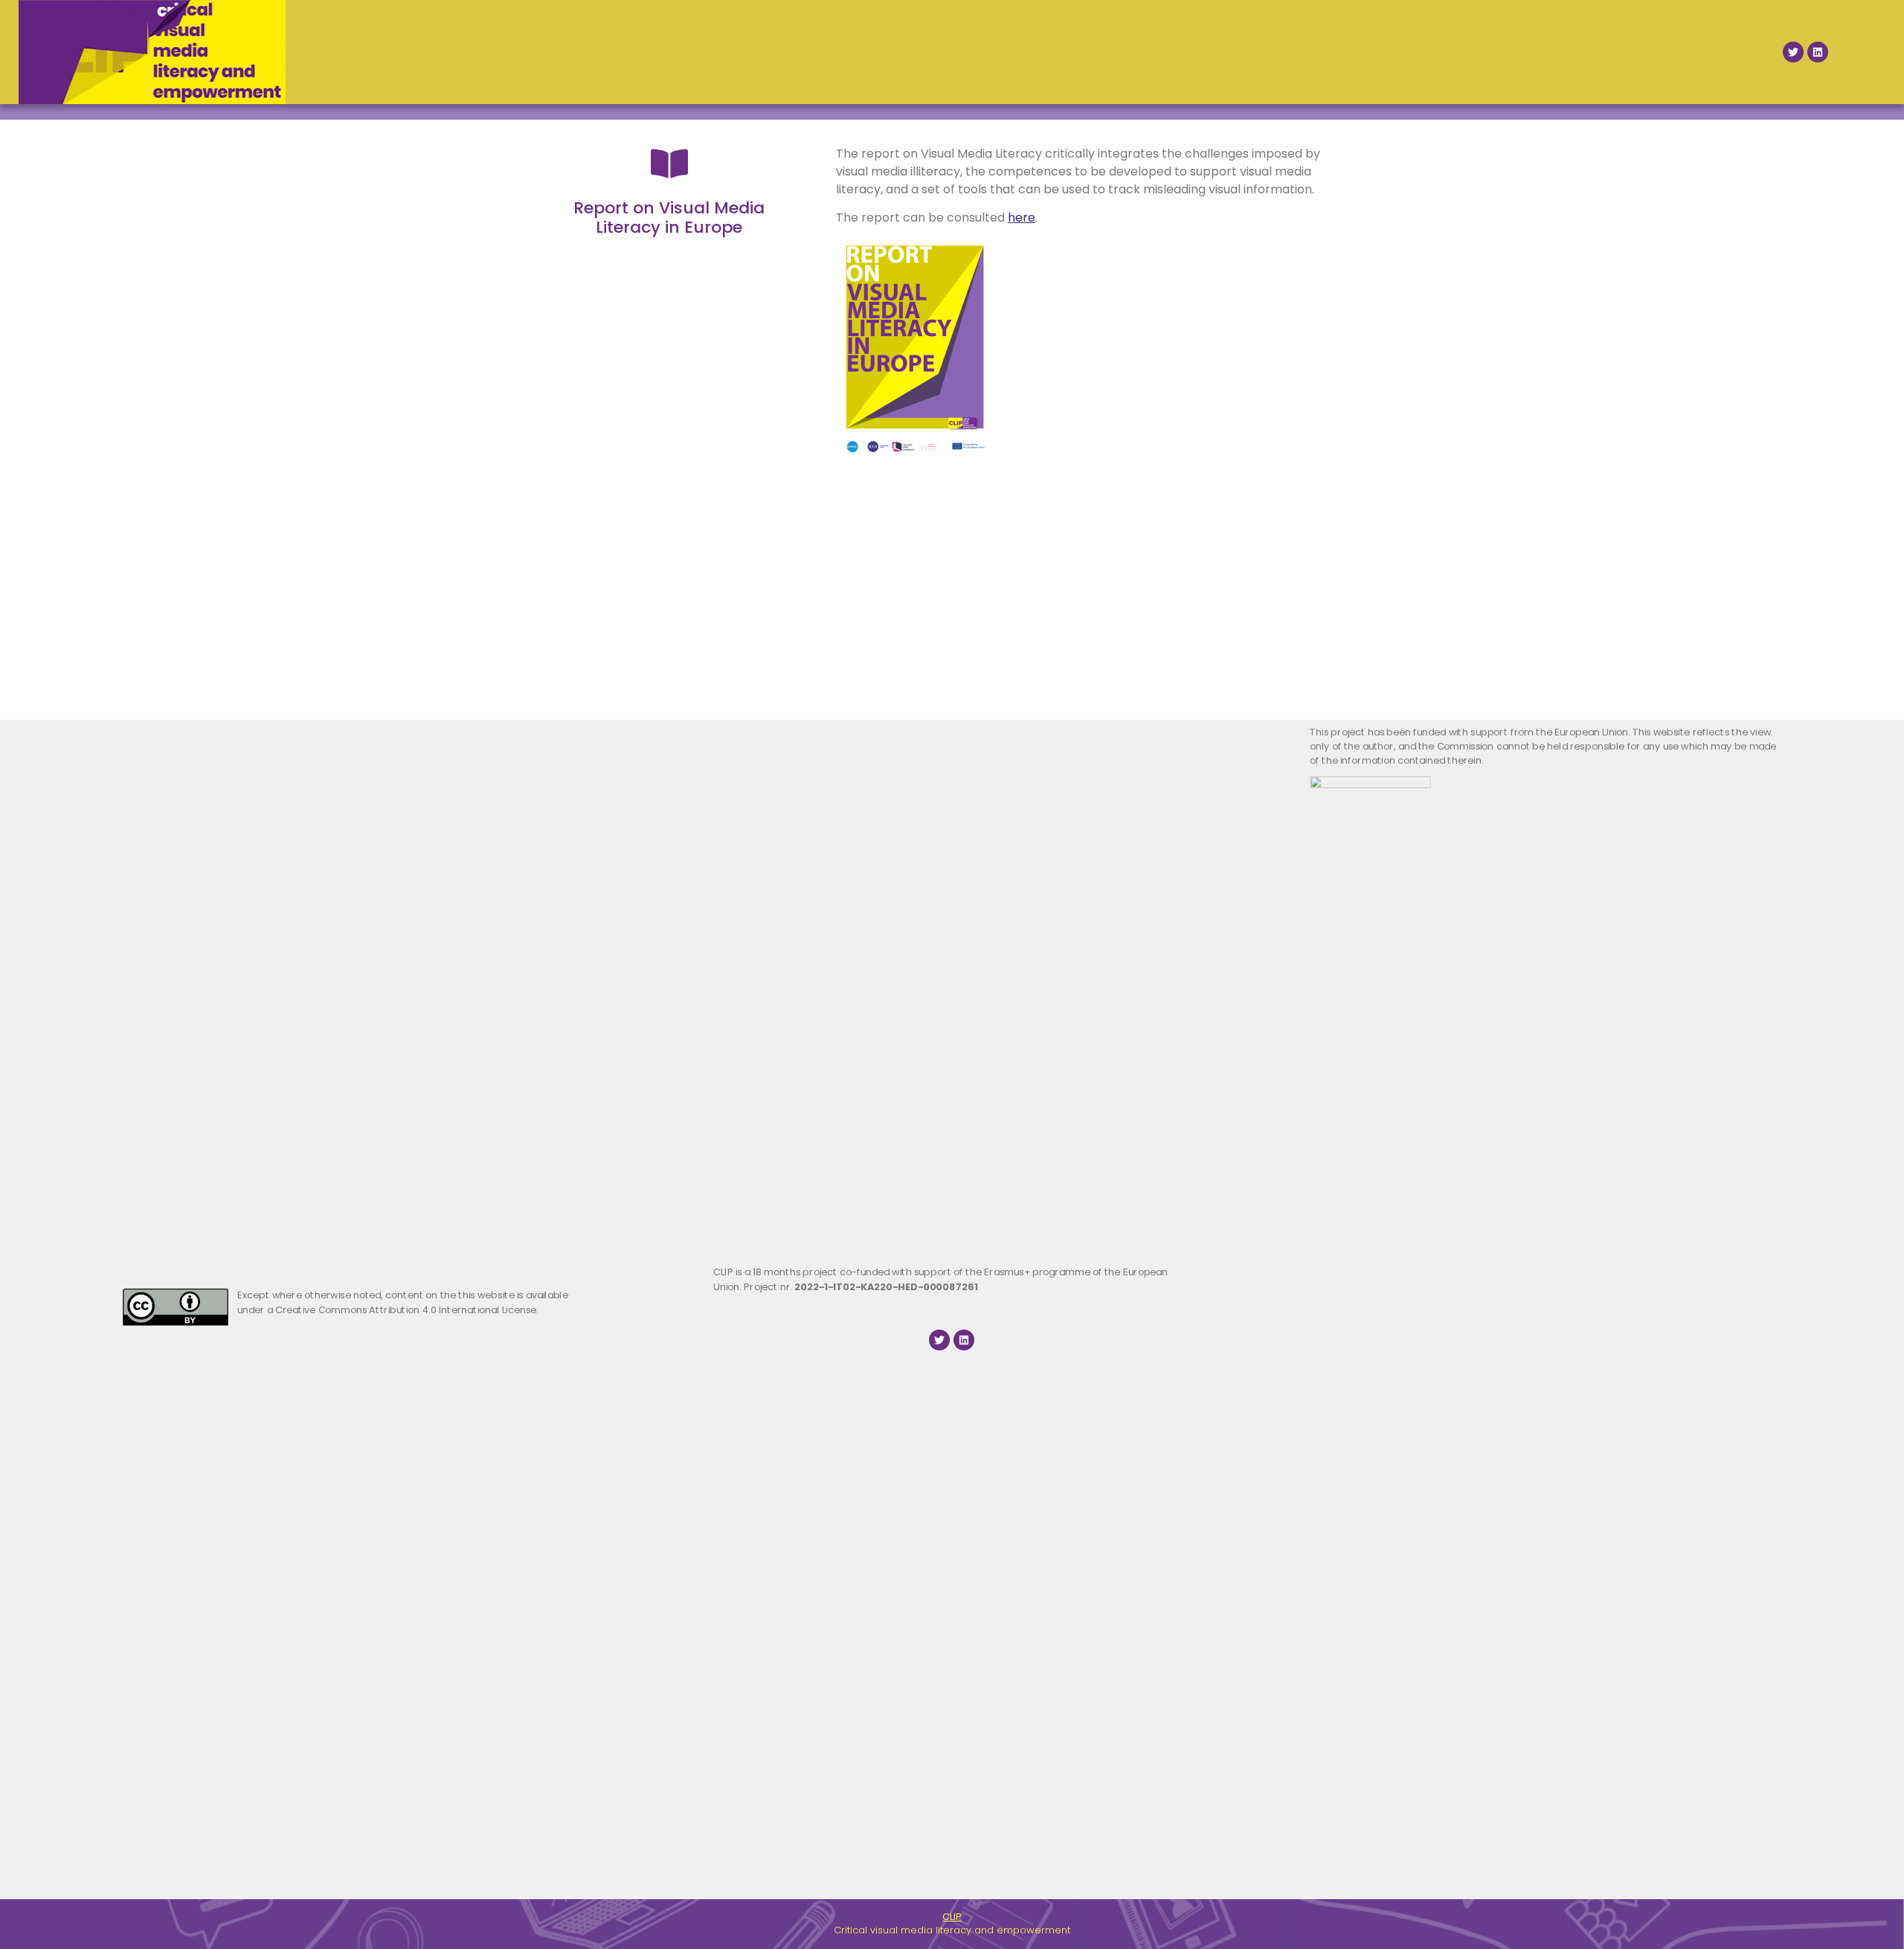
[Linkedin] (1818, 52)
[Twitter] (1793, 52)
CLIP (952, 1917)
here (1022, 218)
